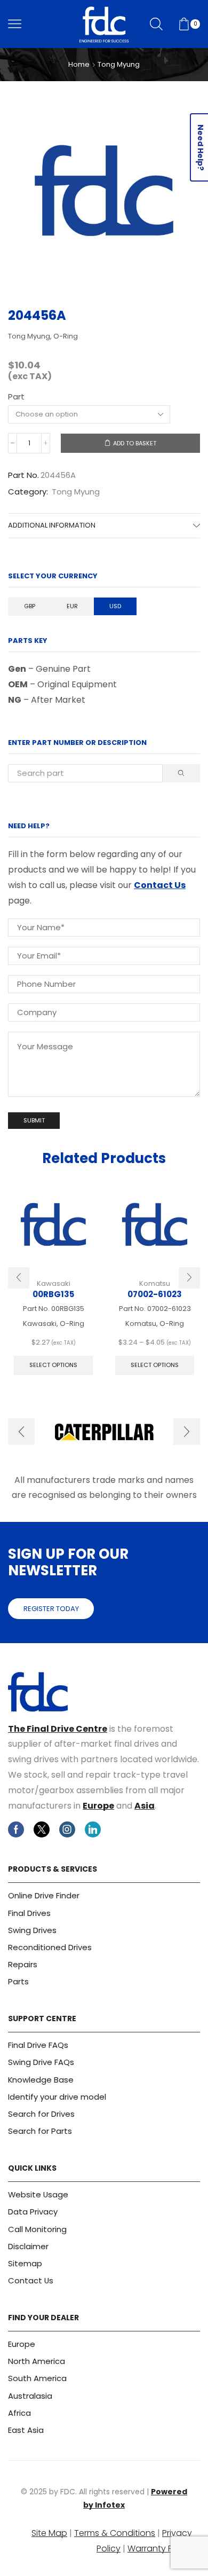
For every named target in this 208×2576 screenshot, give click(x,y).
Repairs (23, 1964)
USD (115, 606)
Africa (19, 2413)
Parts (18, 1981)
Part (16, 396)
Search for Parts (40, 2131)
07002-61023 (155, 1294)
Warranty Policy (160, 2548)
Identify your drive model (57, 2097)
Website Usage (38, 2194)
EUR (72, 606)
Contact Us (160, 885)
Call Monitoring (37, 2229)
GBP (30, 606)
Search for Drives (41, 2114)
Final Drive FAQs (38, 2045)
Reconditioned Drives (50, 1947)
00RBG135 (53, 1294)
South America (37, 2378)
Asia (145, 1806)
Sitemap (25, 2263)
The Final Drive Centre (58, 1729)
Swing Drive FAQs (41, 2062)
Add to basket (135, 443)
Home (79, 65)
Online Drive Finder (44, 1895)
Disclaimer (28, 2246)
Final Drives (29, 1913)
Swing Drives (32, 1930)
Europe (98, 1806)
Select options (53, 1365)
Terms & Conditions (115, 2533)
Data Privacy (33, 2212)
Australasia (30, 2396)
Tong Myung (119, 65)
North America (37, 2361)
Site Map (49, 2533)
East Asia (26, 2430)
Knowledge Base (41, 2080)
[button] (19, 1278)
